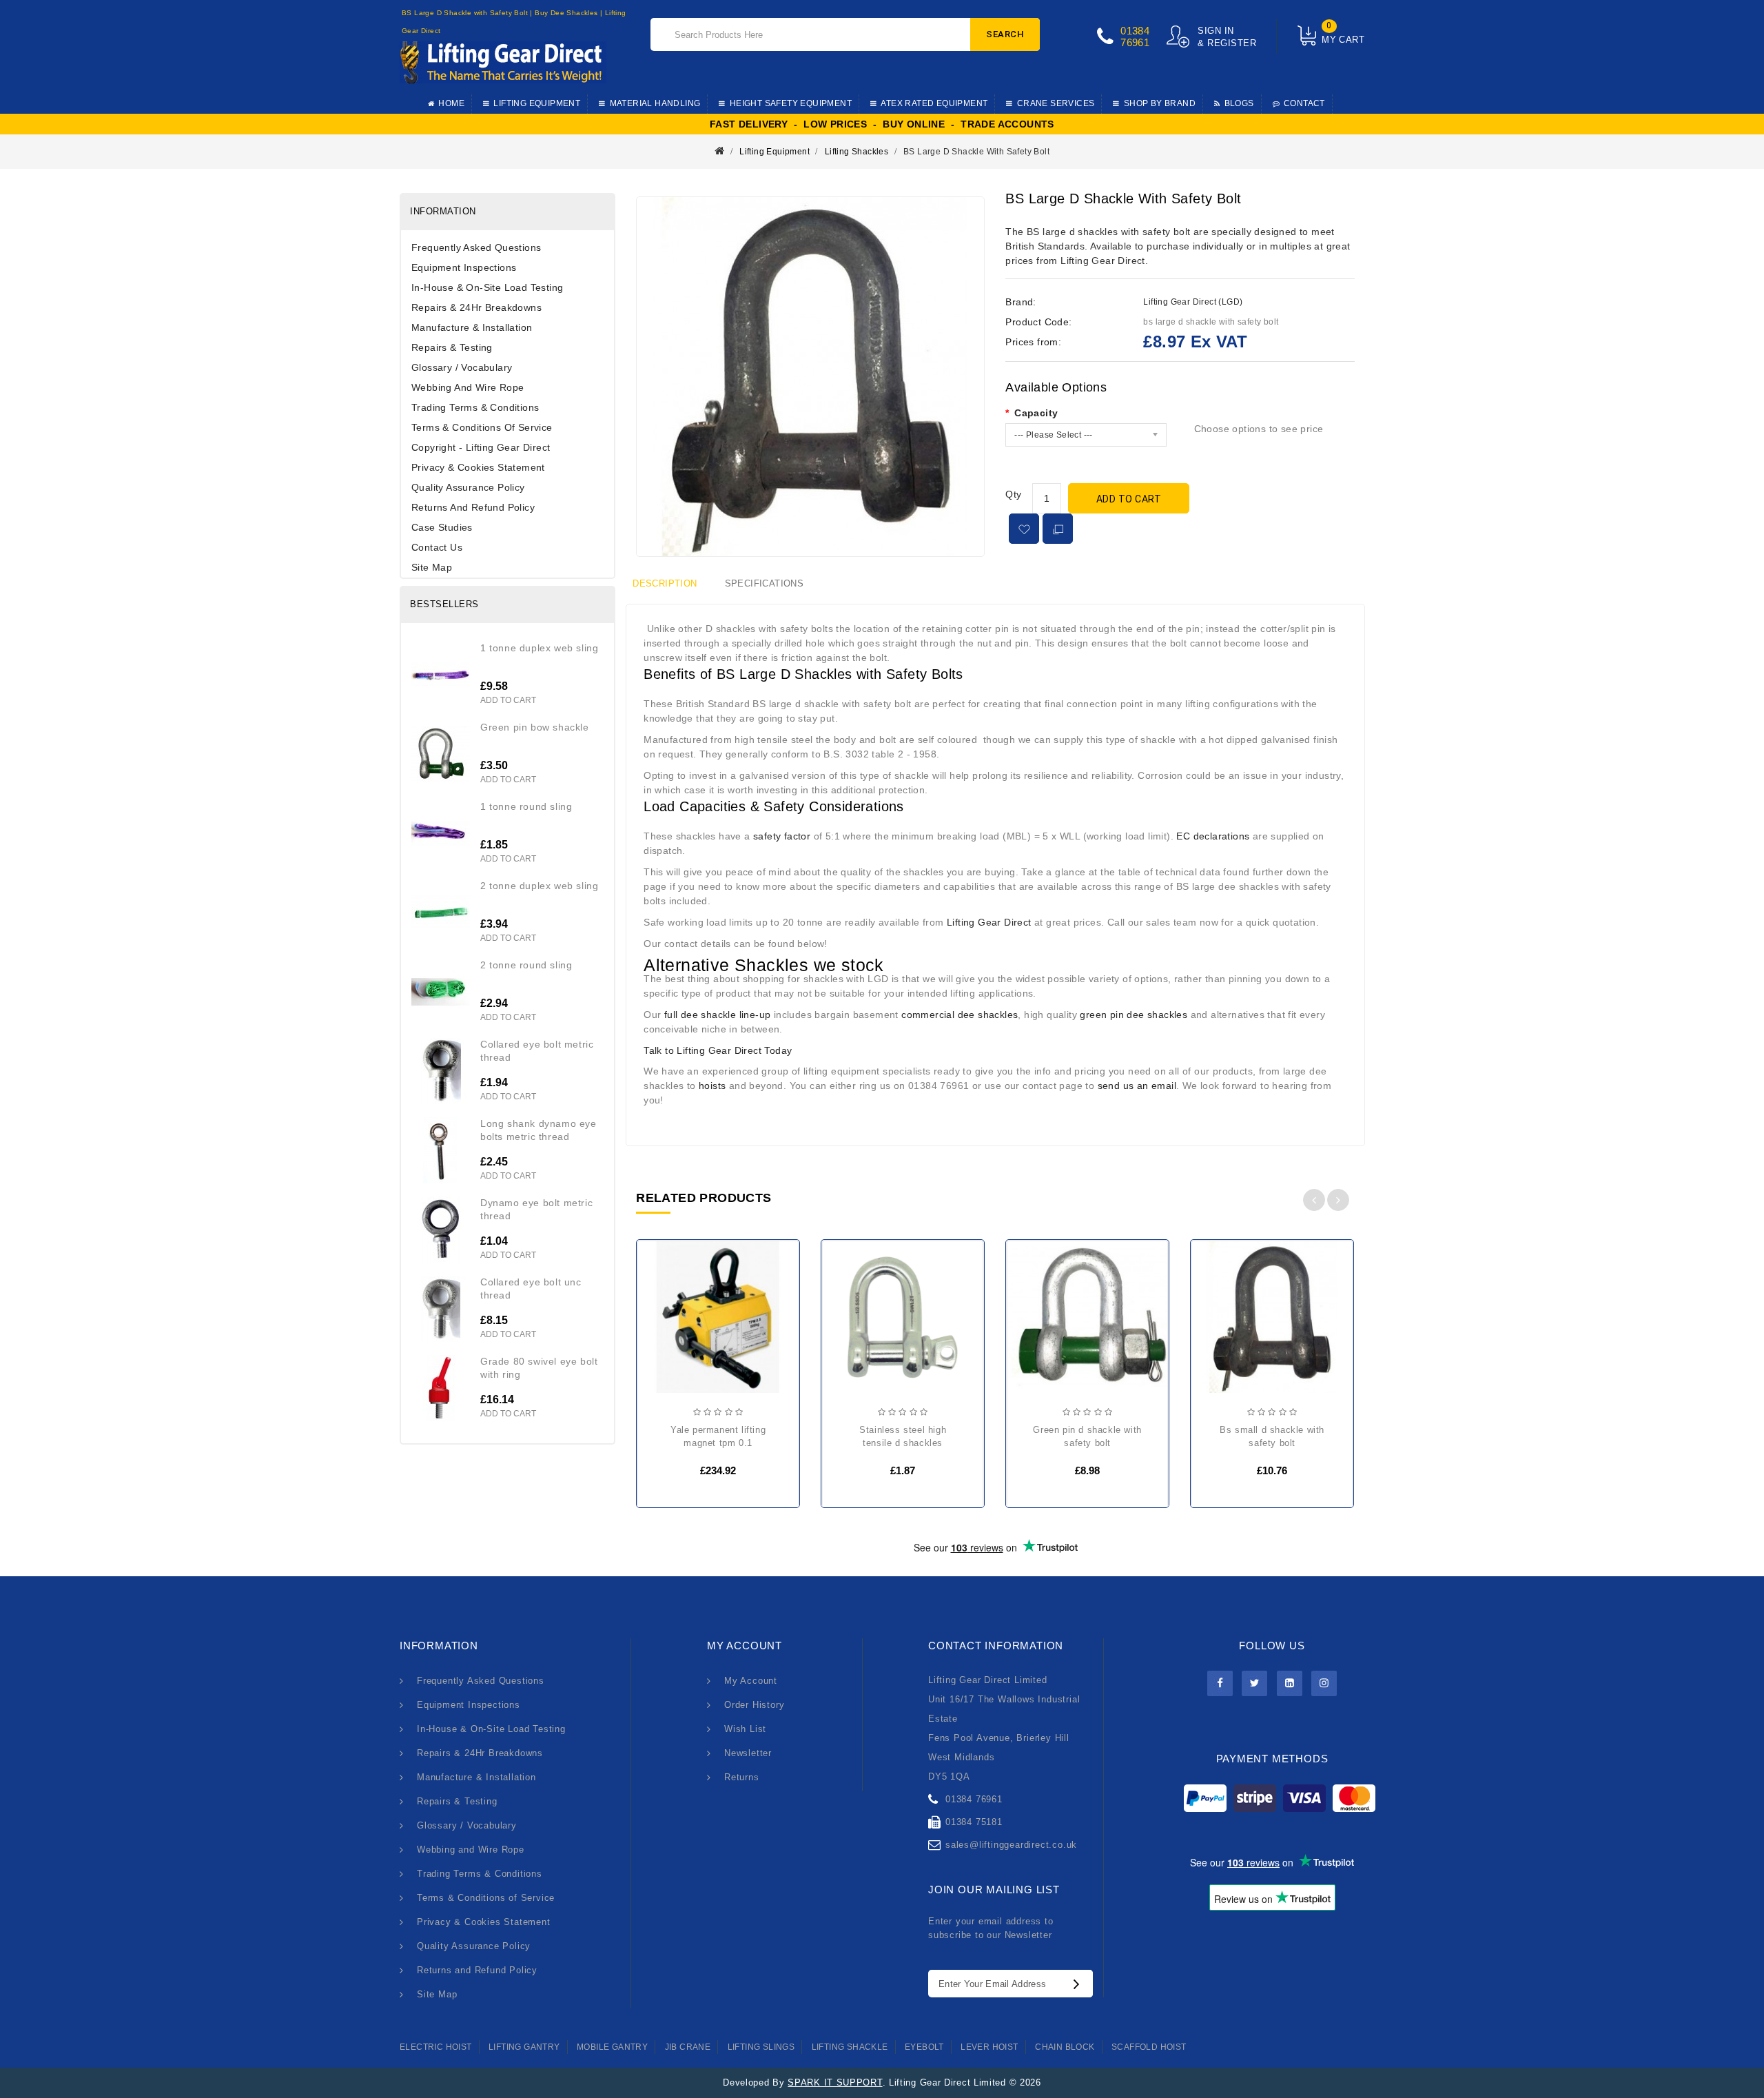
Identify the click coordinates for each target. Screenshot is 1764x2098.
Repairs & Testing (452, 347)
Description (665, 583)
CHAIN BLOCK (1065, 2047)
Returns (742, 1777)
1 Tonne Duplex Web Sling (539, 648)
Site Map (432, 567)
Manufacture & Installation (472, 327)
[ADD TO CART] (659, 1323)
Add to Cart (1129, 499)
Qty (1013, 494)
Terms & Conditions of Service (482, 427)
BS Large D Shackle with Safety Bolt (976, 152)
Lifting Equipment (537, 103)
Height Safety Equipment (791, 103)
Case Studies (442, 527)
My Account (751, 1681)
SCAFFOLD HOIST (1149, 2047)
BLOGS (1239, 103)
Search (1005, 34)
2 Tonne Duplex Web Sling (539, 886)
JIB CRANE (688, 2047)
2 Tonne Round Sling (526, 965)
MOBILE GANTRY (612, 2047)
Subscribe (1080, 1984)
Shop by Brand (1160, 103)
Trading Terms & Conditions (475, 407)
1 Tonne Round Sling (526, 806)
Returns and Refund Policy (473, 507)
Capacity (1036, 413)
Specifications (765, 583)
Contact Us (437, 547)
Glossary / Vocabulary (462, 367)
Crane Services (1056, 103)
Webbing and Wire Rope (468, 387)
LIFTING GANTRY (524, 2047)
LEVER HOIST (989, 2047)
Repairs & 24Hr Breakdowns (476, 307)
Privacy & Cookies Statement (478, 467)
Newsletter (748, 1753)
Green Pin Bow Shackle (535, 727)
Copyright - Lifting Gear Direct (481, 447)
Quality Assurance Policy (468, 487)
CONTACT (1304, 103)
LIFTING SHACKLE (850, 2047)
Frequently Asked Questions (476, 247)
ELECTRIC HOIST (436, 2047)
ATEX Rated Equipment (934, 103)
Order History (754, 1705)
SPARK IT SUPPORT (835, 2082)
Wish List (745, 1729)
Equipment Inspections (464, 267)
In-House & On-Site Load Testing (487, 287)
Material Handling (655, 103)
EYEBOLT (924, 2047)
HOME (451, 103)
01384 (1135, 31)
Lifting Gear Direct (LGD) (1193, 302)
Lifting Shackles (857, 152)
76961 (1135, 42)
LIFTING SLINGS (761, 2047)
